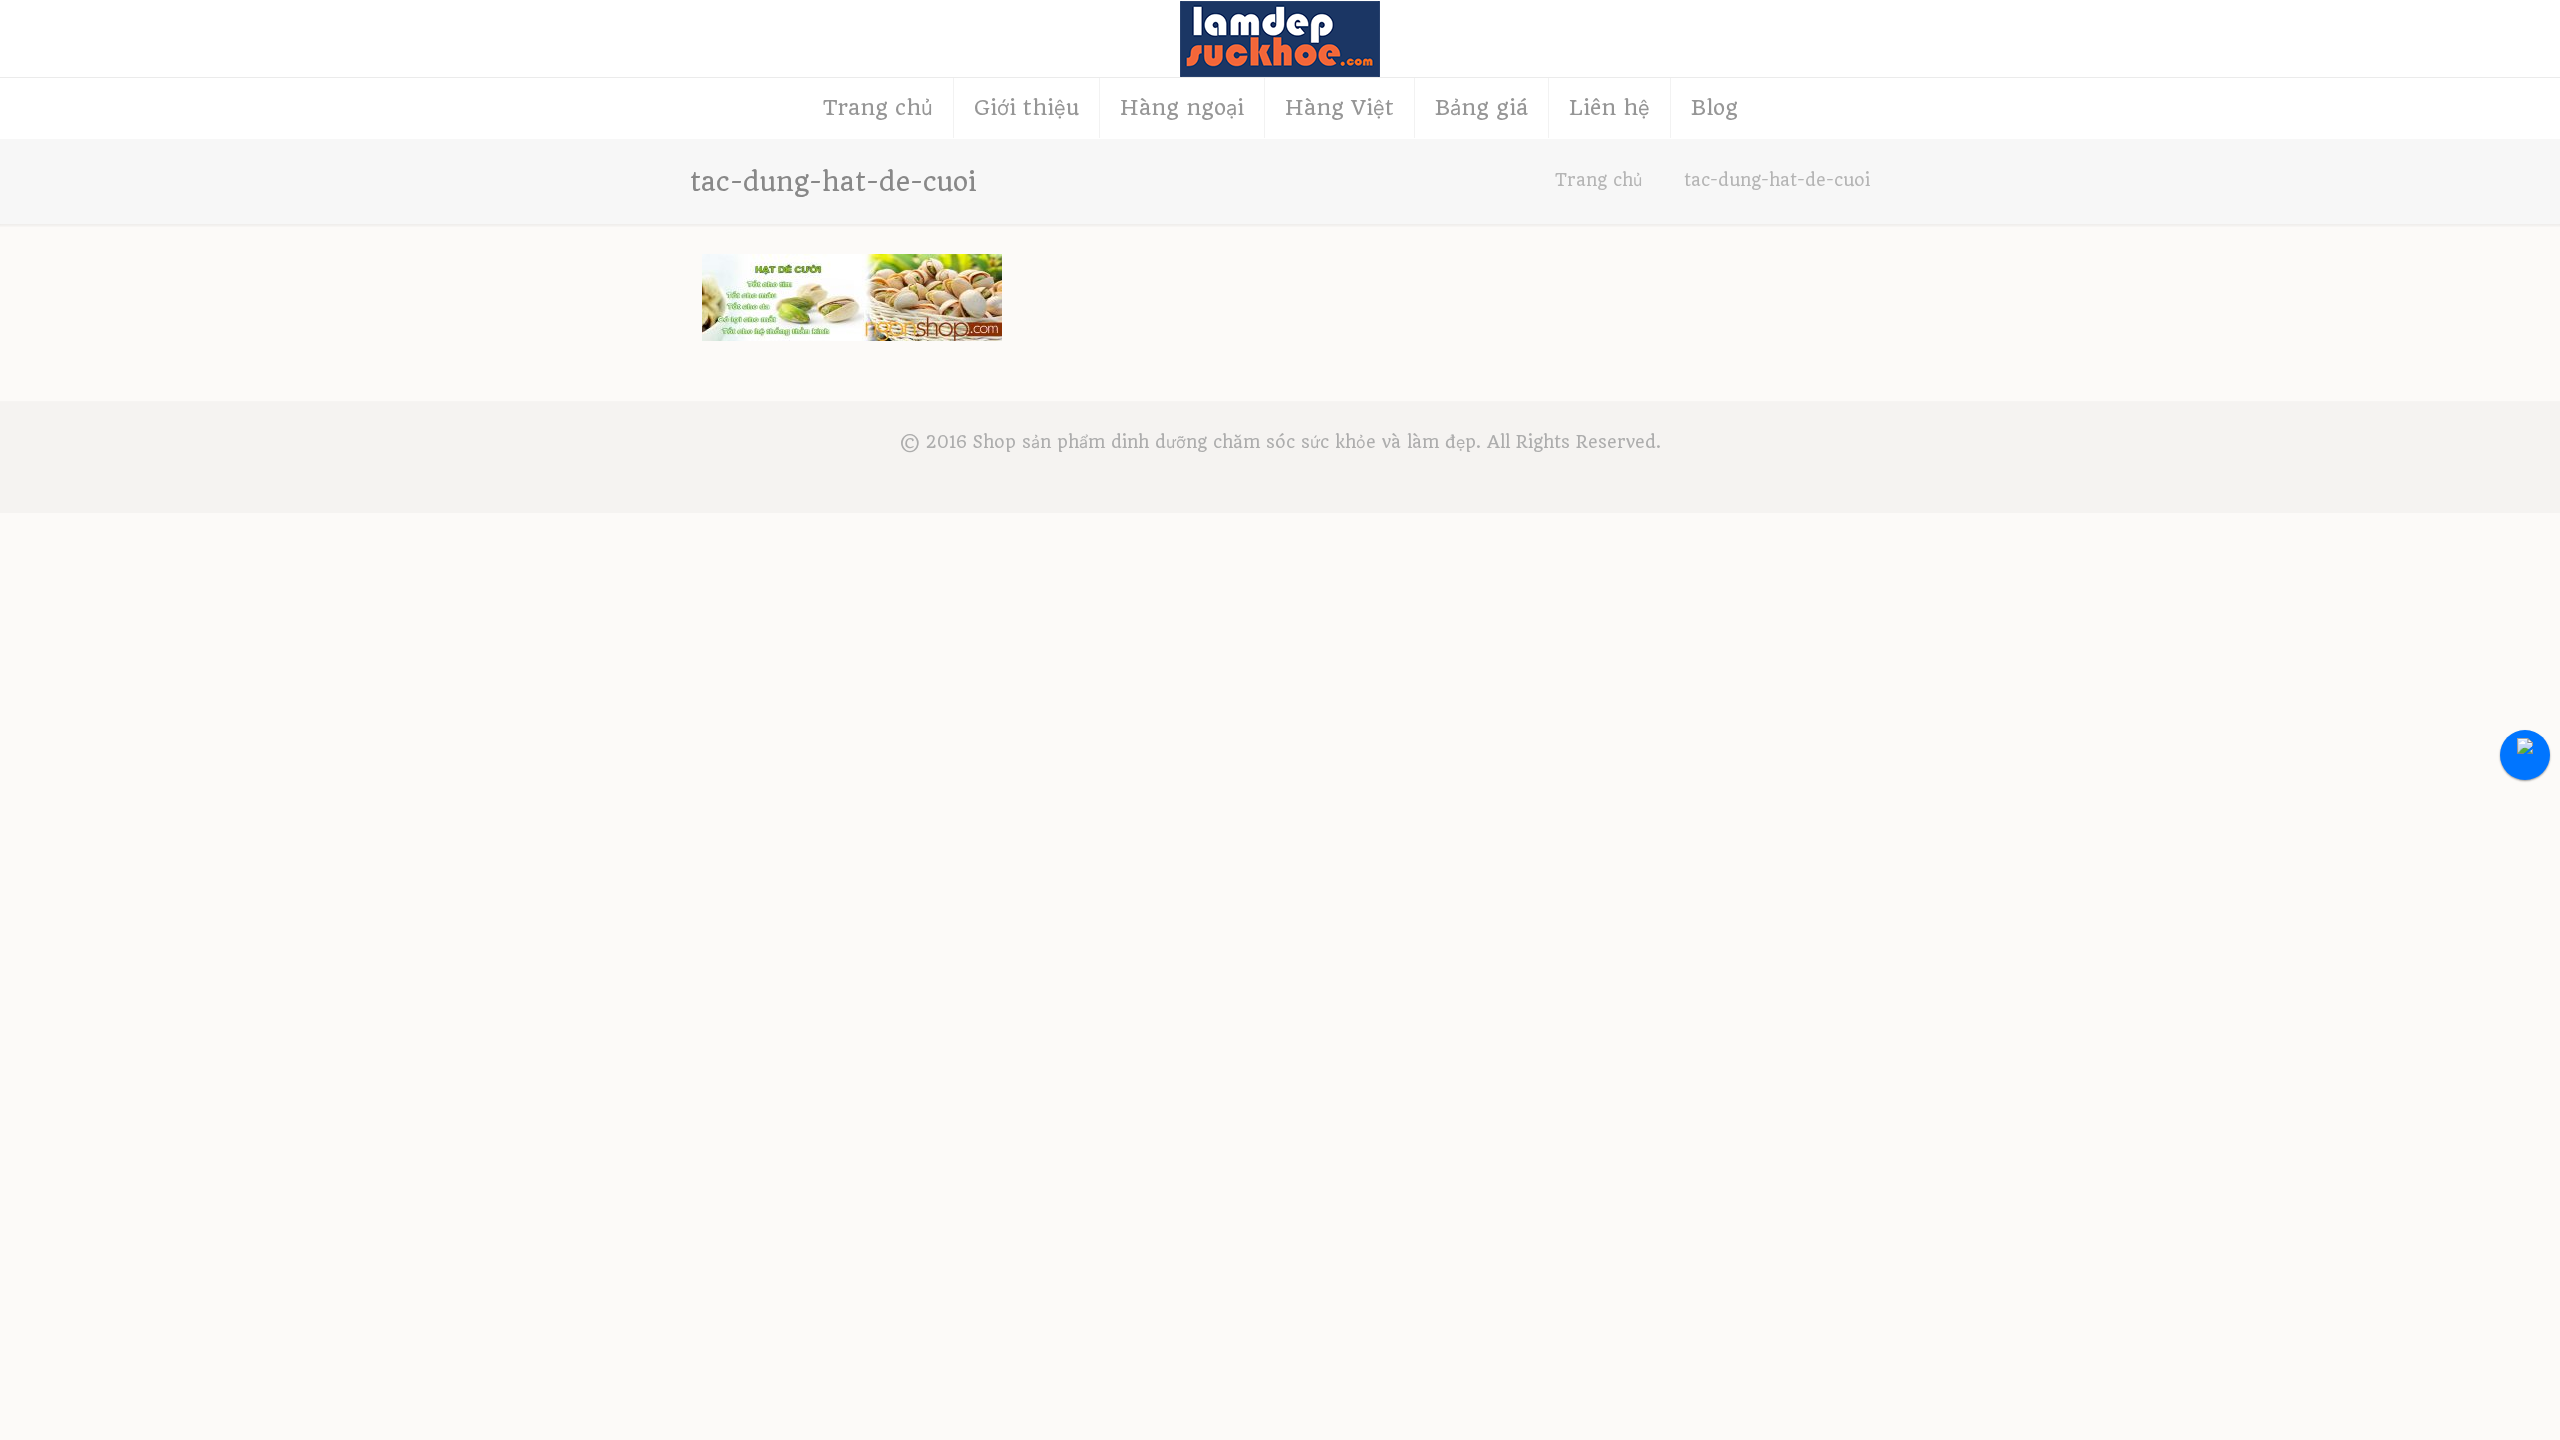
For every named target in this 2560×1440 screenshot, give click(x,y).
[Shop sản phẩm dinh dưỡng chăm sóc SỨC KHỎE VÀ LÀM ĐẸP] (1280, 38)
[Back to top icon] (2464, 1399)
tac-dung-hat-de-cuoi (1777, 180)
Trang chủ (1598, 180)
